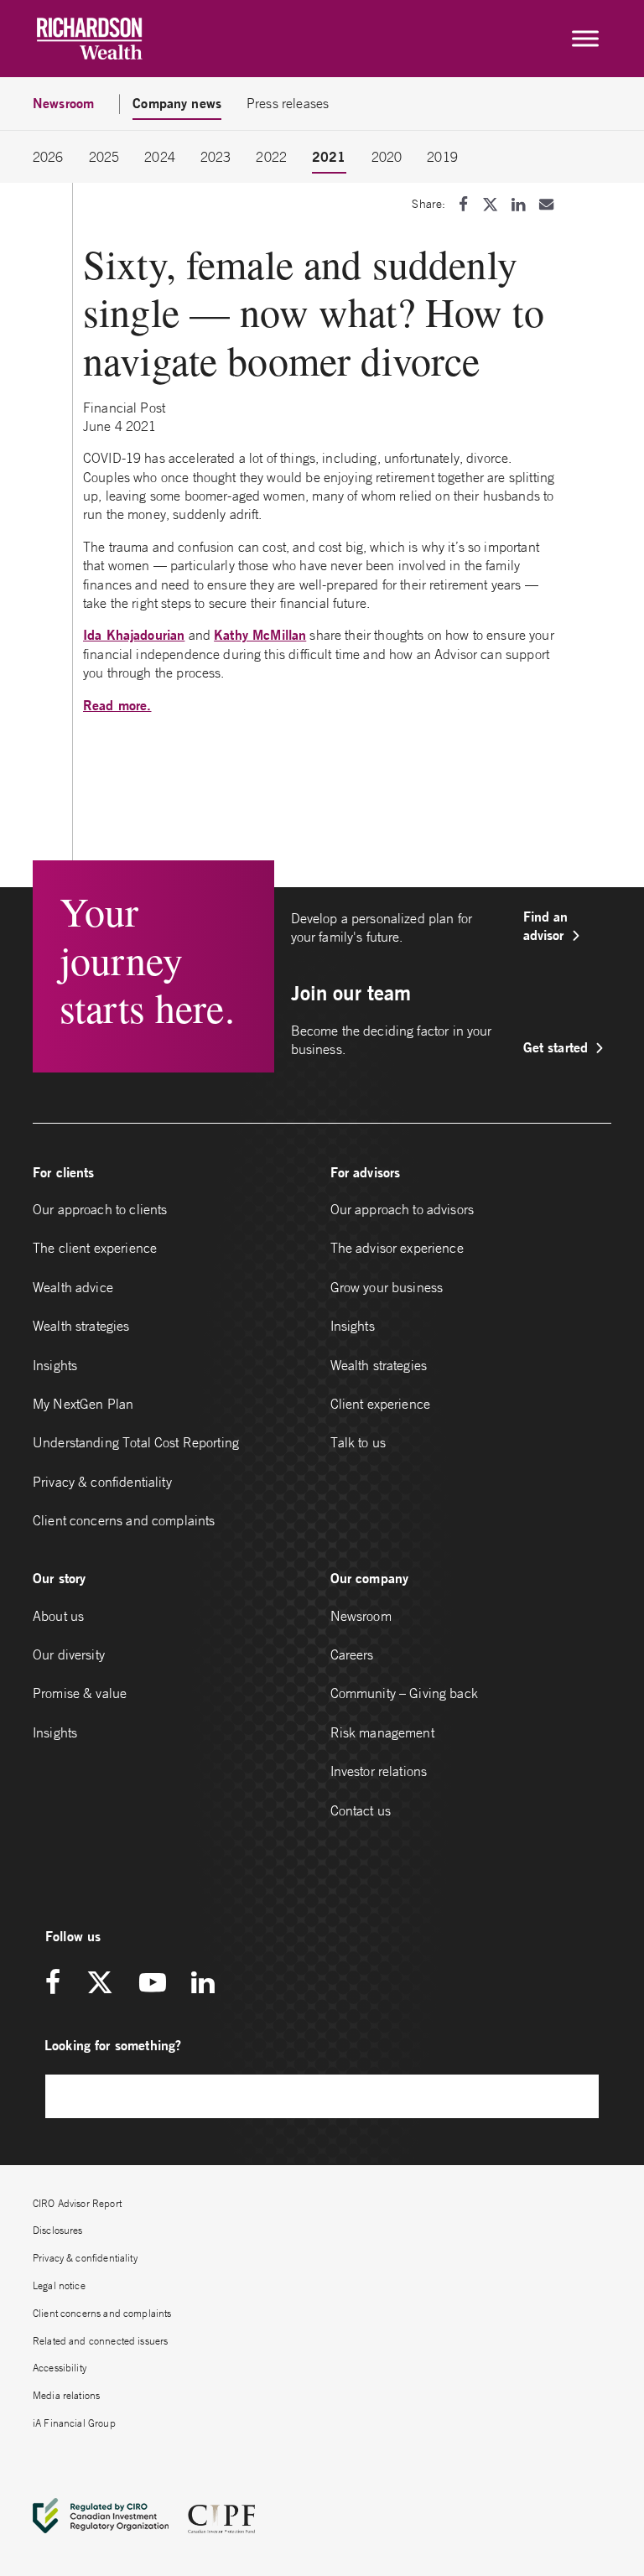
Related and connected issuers (100, 2341)
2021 (329, 156)
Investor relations (379, 1771)
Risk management (382, 1732)
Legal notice (59, 2285)
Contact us (361, 1810)
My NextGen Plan (83, 1404)
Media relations (66, 2395)
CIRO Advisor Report (77, 2203)
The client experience (95, 1248)
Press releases (288, 103)
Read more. (117, 705)
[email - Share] (546, 204)
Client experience (381, 1404)
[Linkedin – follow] (203, 1984)
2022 (271, 157)
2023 (216, 157)
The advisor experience (397, 1248)
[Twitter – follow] (100, 1984)
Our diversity (69, 1654)
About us (58, 1616)
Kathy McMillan (260, 634)
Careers (352, 1654)
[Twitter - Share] (490, 204)
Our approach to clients (100, 1209)
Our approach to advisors (402, 1209)
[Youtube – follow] (153, 1984)
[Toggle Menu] (585, 39)
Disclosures (58, 2230)
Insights (55, 1365)
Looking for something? (113, 2045)
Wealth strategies (81, 1326)
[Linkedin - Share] (518, 204)
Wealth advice (73, 1287)
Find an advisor (546, 925)
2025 (104, 157)
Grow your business (387, 1287)
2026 (48, 157)
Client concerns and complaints (124, 1520)
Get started (556, 1047)
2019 (442, 157)
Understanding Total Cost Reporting (136, 1442)
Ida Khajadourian (134, 634)
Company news (177, 103)
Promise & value (80, 1693)
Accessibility (60, 2368)
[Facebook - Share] (463, 204)
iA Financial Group (74, 2423)
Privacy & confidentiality (102, 1482)
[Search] (578, 2096)
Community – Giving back (404, 1693)
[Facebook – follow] (59, 1984)
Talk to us (358, 1442)
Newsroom (361, 1616)
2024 (160, 157)
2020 (387, 157)
